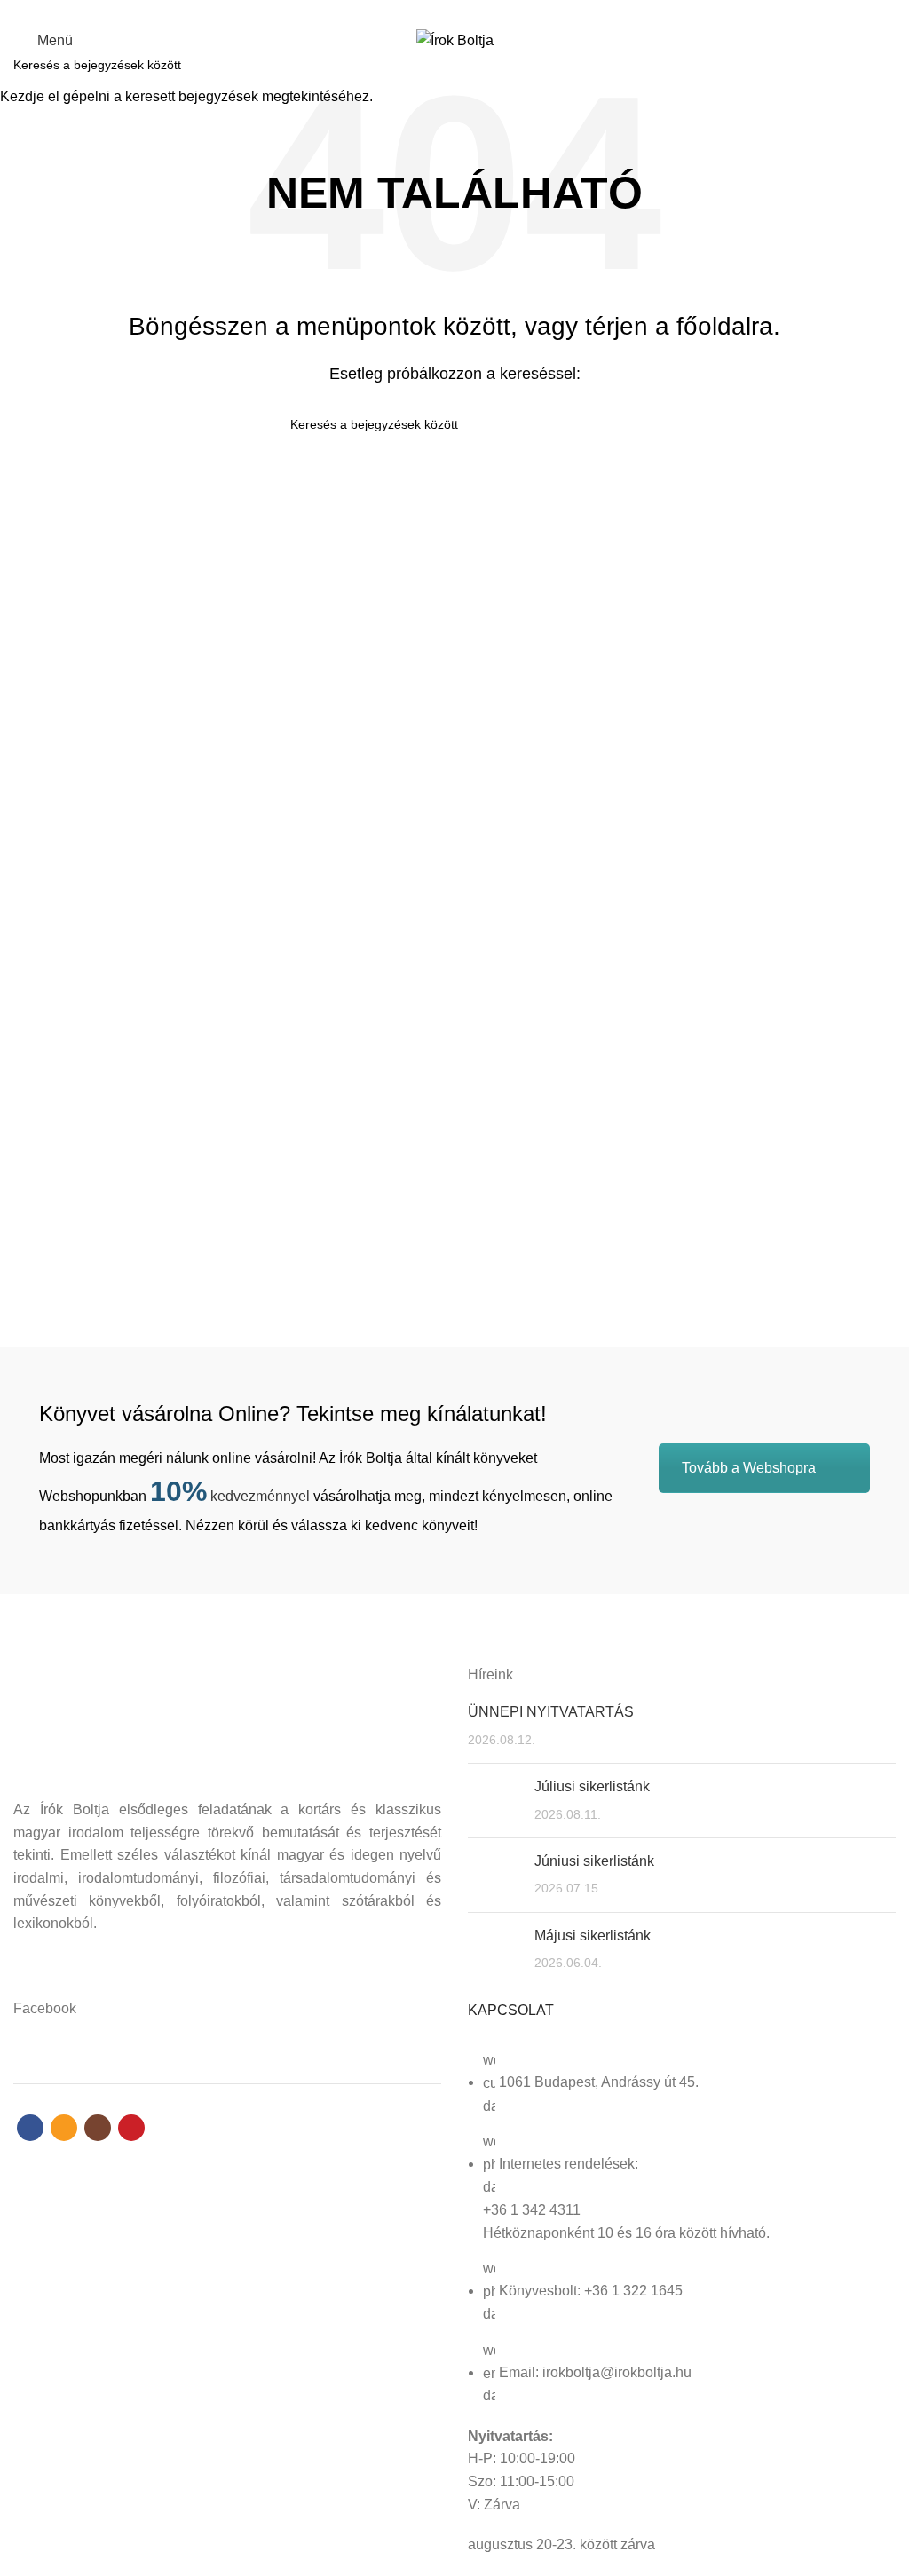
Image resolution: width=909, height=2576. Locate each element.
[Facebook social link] (424, 12)
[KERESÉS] (885, 65)
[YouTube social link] (485, 12)
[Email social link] (444, 12)
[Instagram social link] (465, 12)
